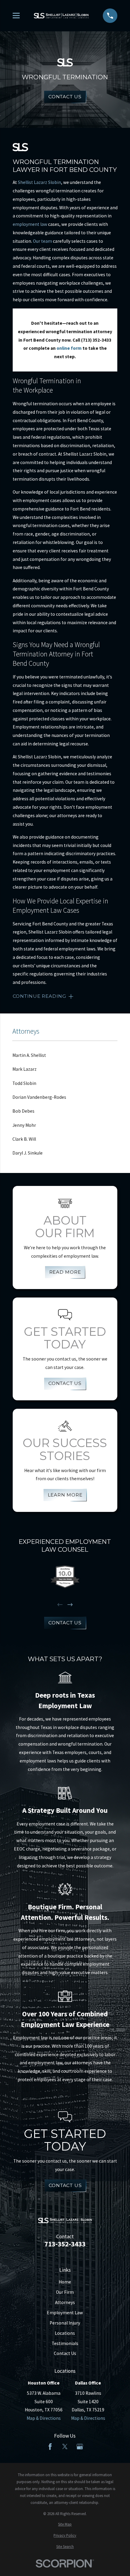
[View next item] (70, 1605)
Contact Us (65, 97)
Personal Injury (65, 2323)
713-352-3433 (65, 2244)
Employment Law (65, 2313)
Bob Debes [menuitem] (23, 1111)
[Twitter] (65, 2447)
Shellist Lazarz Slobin (39, 182)
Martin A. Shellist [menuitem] (29, 1055)
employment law (30, 224)
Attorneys (65, 2302)
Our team (42, 241)
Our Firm (65, 2292)
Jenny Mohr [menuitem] (24, 1125)
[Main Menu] (16, 16)
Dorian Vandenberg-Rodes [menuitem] (39, 1097)
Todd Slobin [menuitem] (24, 1083)
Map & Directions (44, 2418)
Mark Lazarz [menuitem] (24, 1069)
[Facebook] (50, 2447)
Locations (65, 2333)
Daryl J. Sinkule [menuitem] (28, 1153)
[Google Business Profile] (80, 2447)
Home (65, 2282)
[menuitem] (65, 2524)
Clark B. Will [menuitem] (24, 1139)
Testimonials (65, 2343)
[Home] (61, 16)
